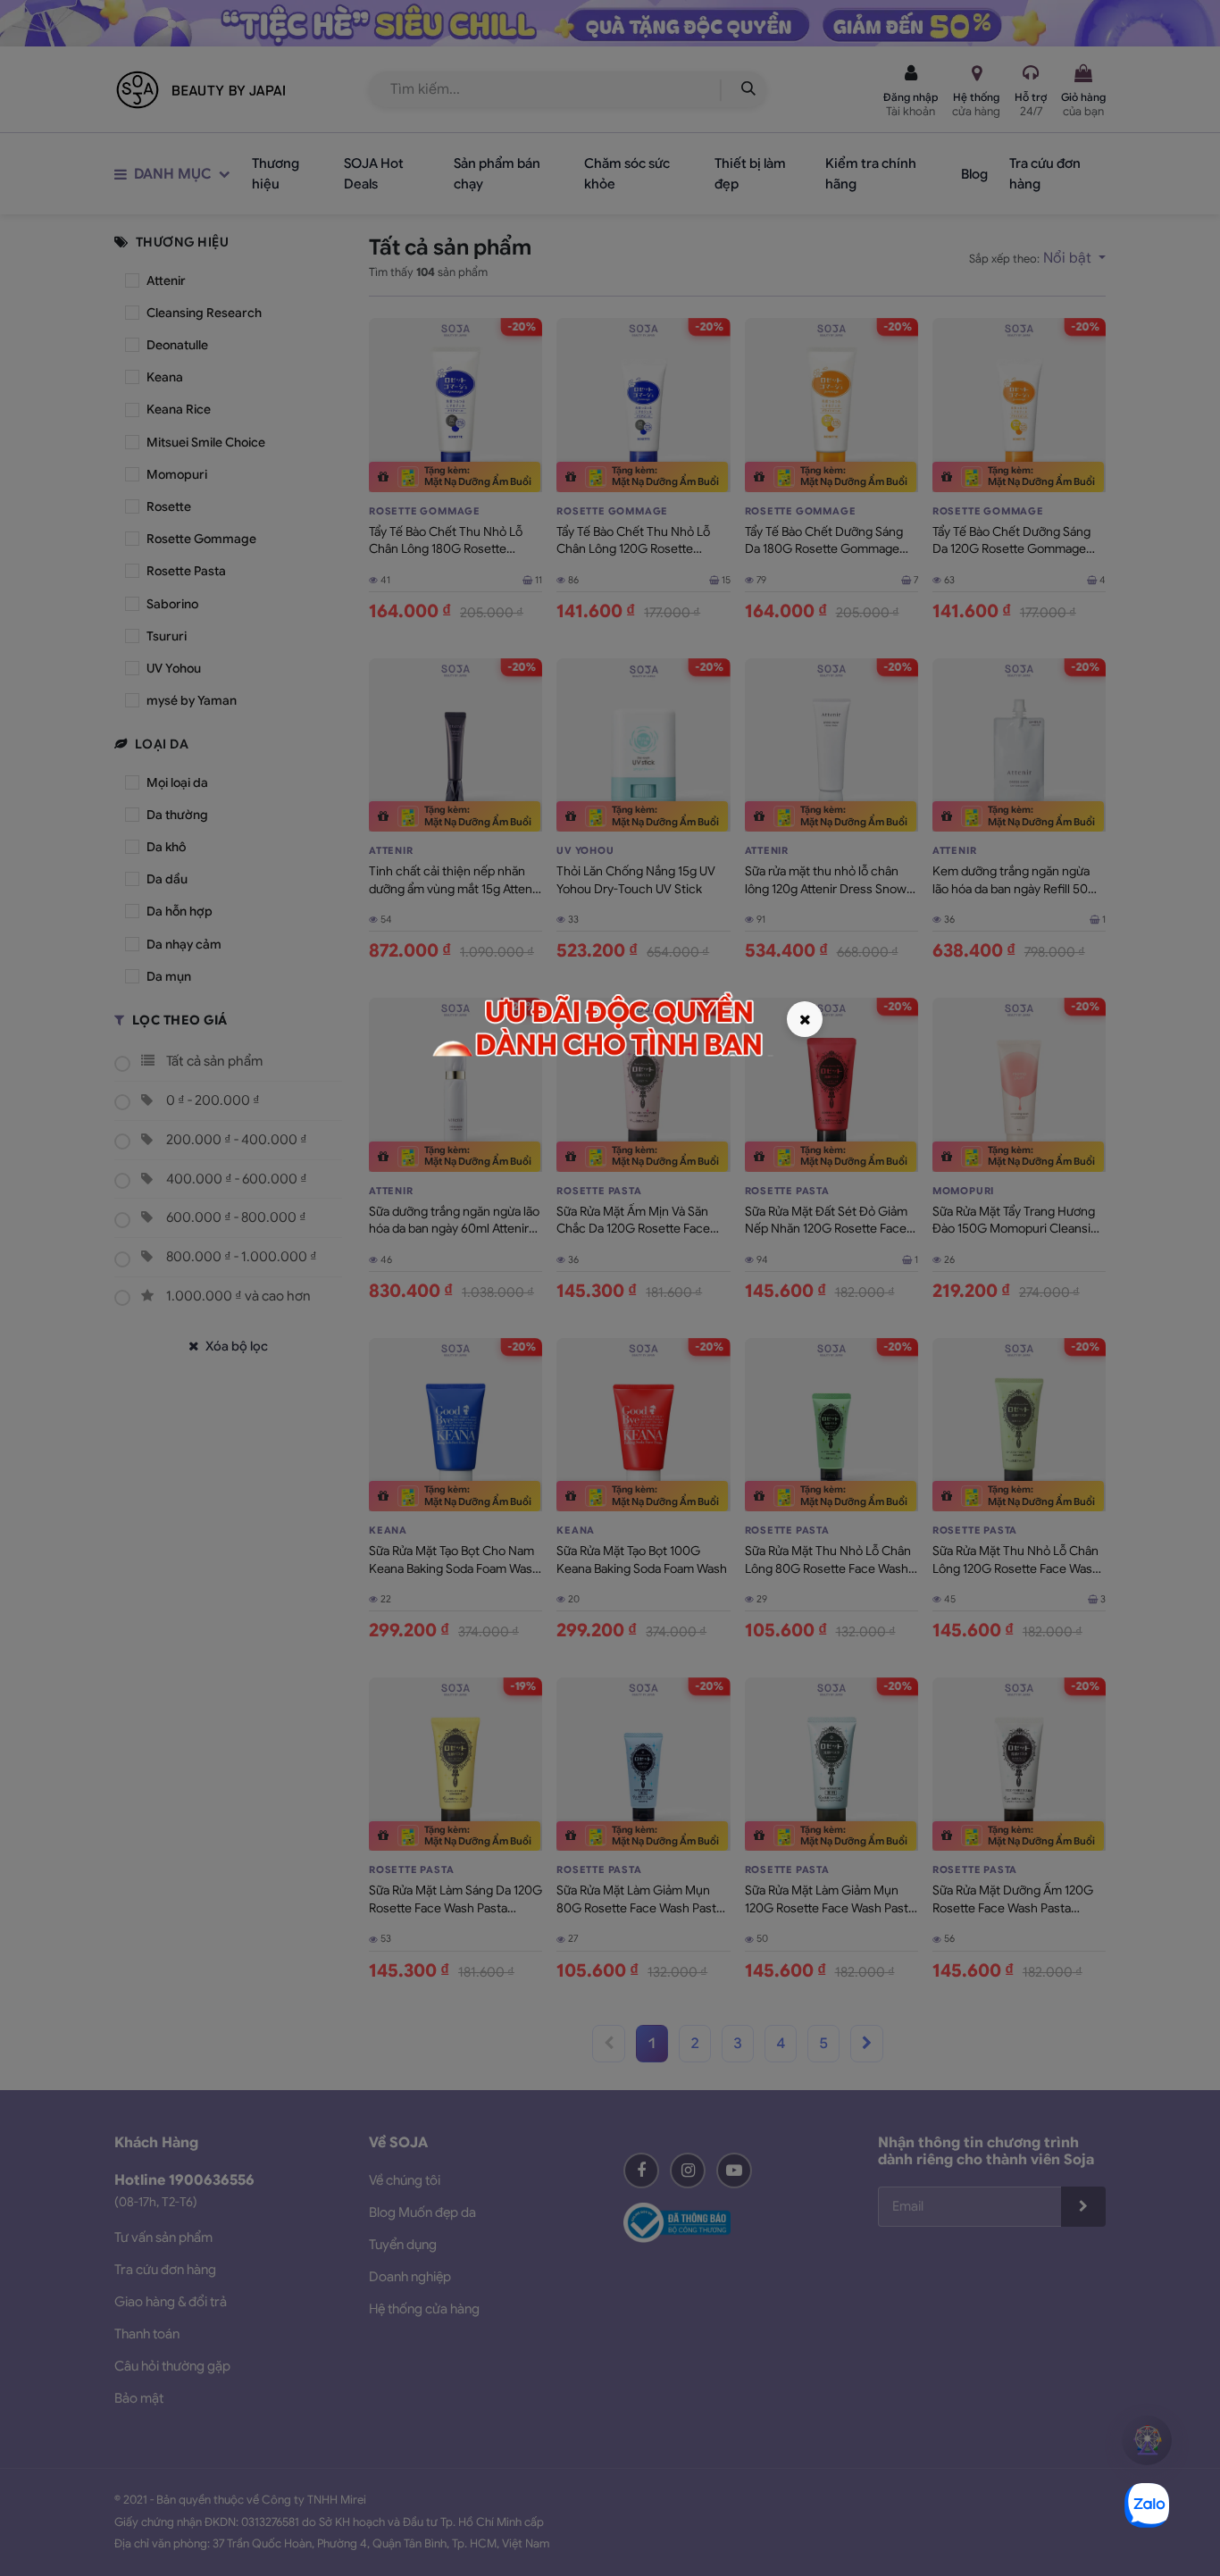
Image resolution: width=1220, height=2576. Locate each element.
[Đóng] (805, 1019)
